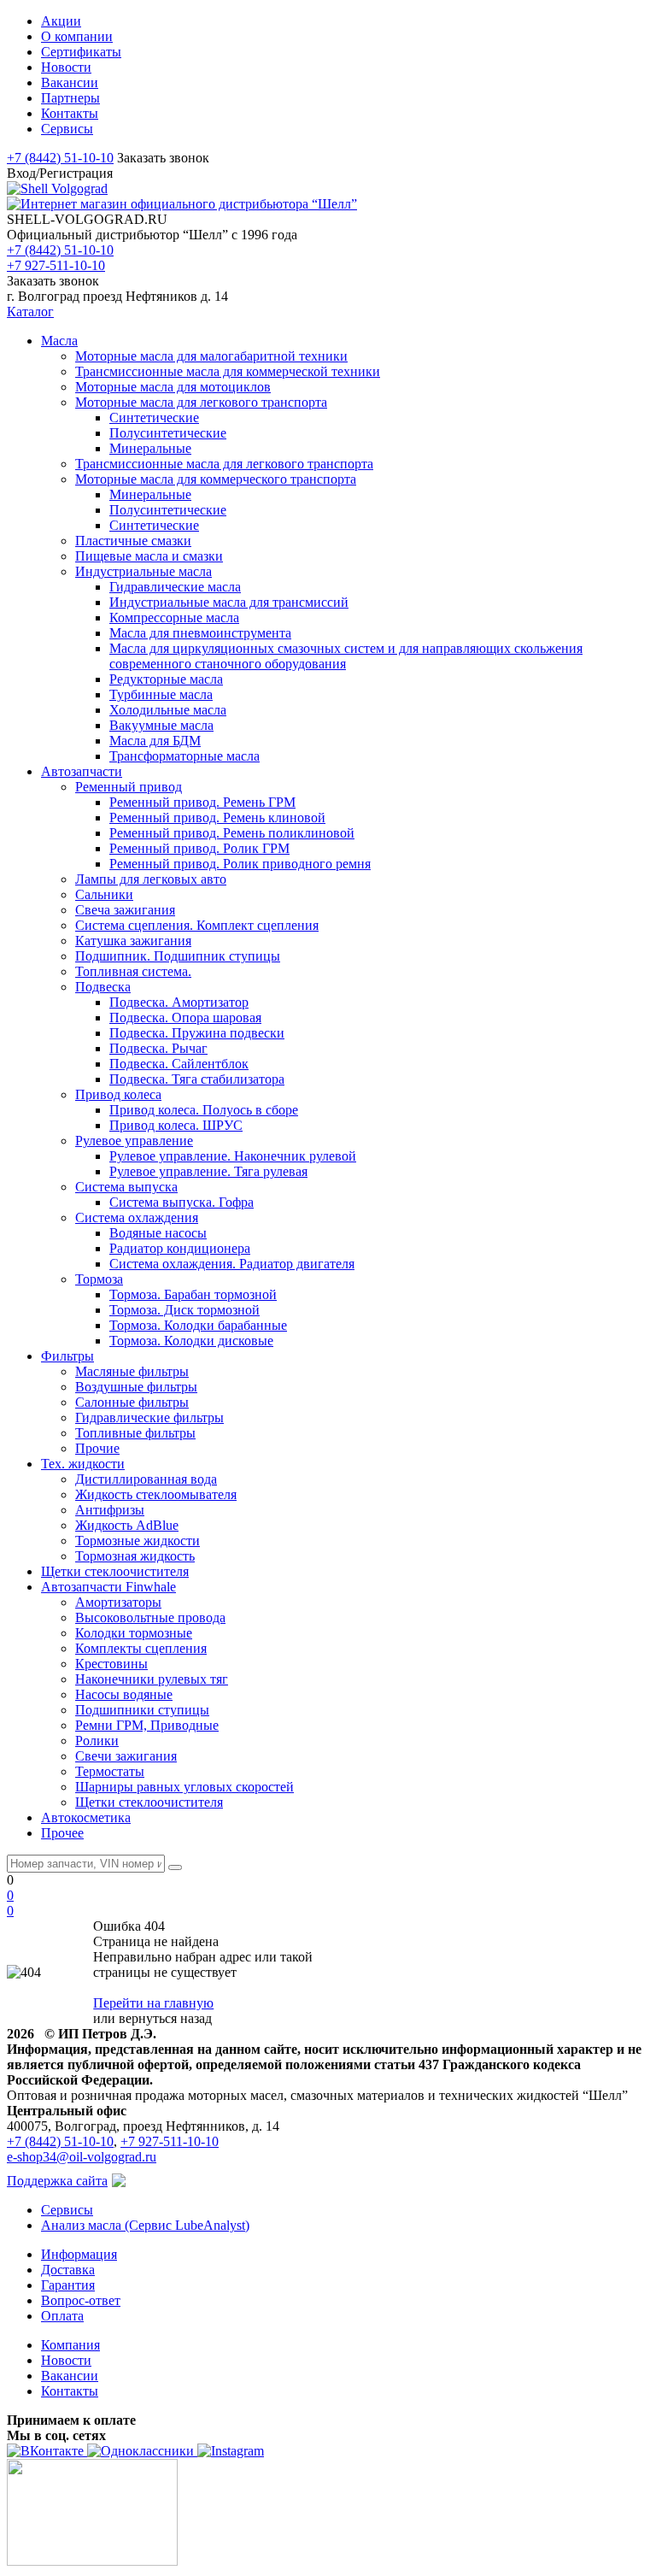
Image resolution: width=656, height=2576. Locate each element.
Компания (70, 2345)
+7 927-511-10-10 (56, 265)
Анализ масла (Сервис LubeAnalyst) (145, 2225)
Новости (66, 2360)
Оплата (62, 2316)
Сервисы (67, 2210)
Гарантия (68, 2285)
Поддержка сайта (57, 2181)
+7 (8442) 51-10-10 (60, 158)
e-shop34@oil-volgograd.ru (82, 2157)
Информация (79, 2254)
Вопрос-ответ (81, 2300)
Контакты (70, 2391)
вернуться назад (165, 2018)
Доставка (68, 2270)
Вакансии (70, 2376)
